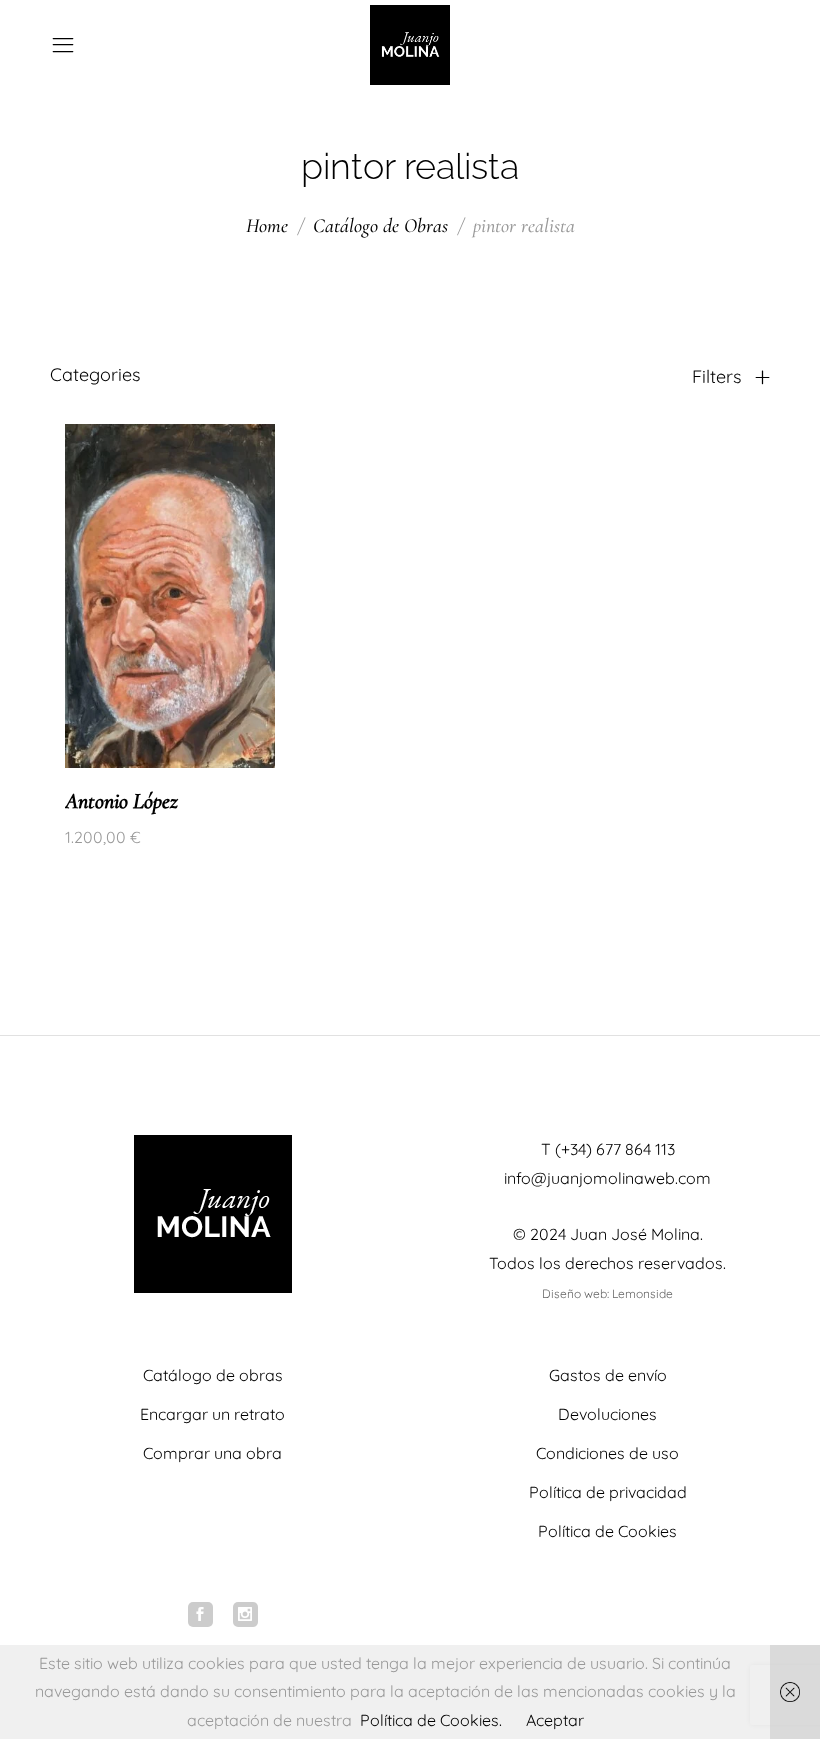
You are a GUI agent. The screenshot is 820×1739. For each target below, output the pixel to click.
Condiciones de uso (607, 1453)
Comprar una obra (212, 1453)
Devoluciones (607, 1414)
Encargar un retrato (212, 1414)
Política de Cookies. (431, 1720)
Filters (719, 377)
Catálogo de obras (213, 1375)
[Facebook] (200, 1614)
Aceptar (555, 1720)
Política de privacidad (608, 1492)
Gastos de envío (608, 1375)
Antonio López (121, 801)
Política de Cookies (607, 1531)
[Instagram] (245, 1614)
